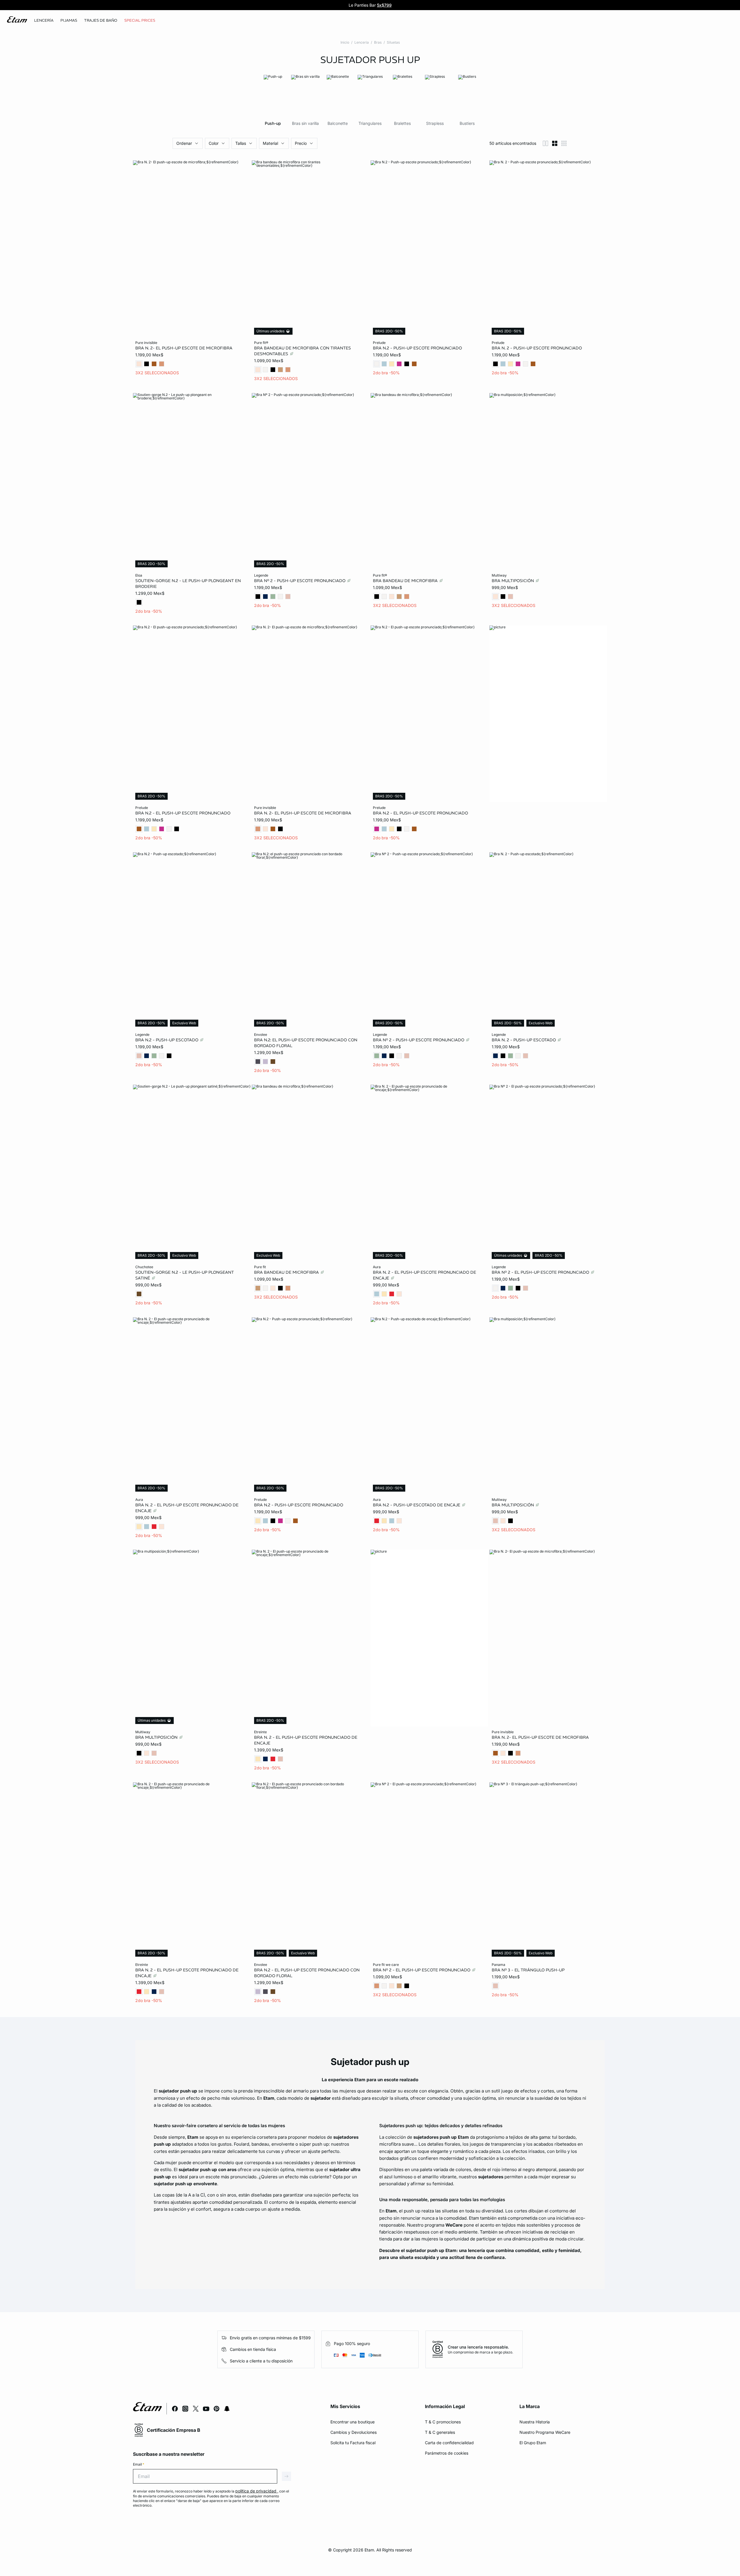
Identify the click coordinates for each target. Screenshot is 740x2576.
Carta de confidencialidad (449, 2443)
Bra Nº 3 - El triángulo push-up (528, 1970)
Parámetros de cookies (447, 2453)
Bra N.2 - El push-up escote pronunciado (183, 813)
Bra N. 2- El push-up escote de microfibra (184, 348)
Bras (378, 42)
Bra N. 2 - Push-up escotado (524, 1040)
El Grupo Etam (533, 2443)
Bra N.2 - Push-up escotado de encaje (417, 1505)
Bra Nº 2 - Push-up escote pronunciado (300, 580)
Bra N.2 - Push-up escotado (167, 1040)
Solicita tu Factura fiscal (353, 2443)
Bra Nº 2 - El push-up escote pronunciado (541, 1272)
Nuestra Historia (535, 2422)
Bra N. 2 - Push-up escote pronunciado (537, 348)
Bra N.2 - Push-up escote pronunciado (417, 348)
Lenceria (362, 42)
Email (139, 2464)
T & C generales (440, 2432)
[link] (140, 21)
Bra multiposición (513, 580)
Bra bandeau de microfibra (406, 580)
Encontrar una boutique (353, 2422)
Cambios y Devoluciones (354, 2432)
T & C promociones (443, 2422)
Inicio (345, 42)
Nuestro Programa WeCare (545, 2432)
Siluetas (393, 42)
